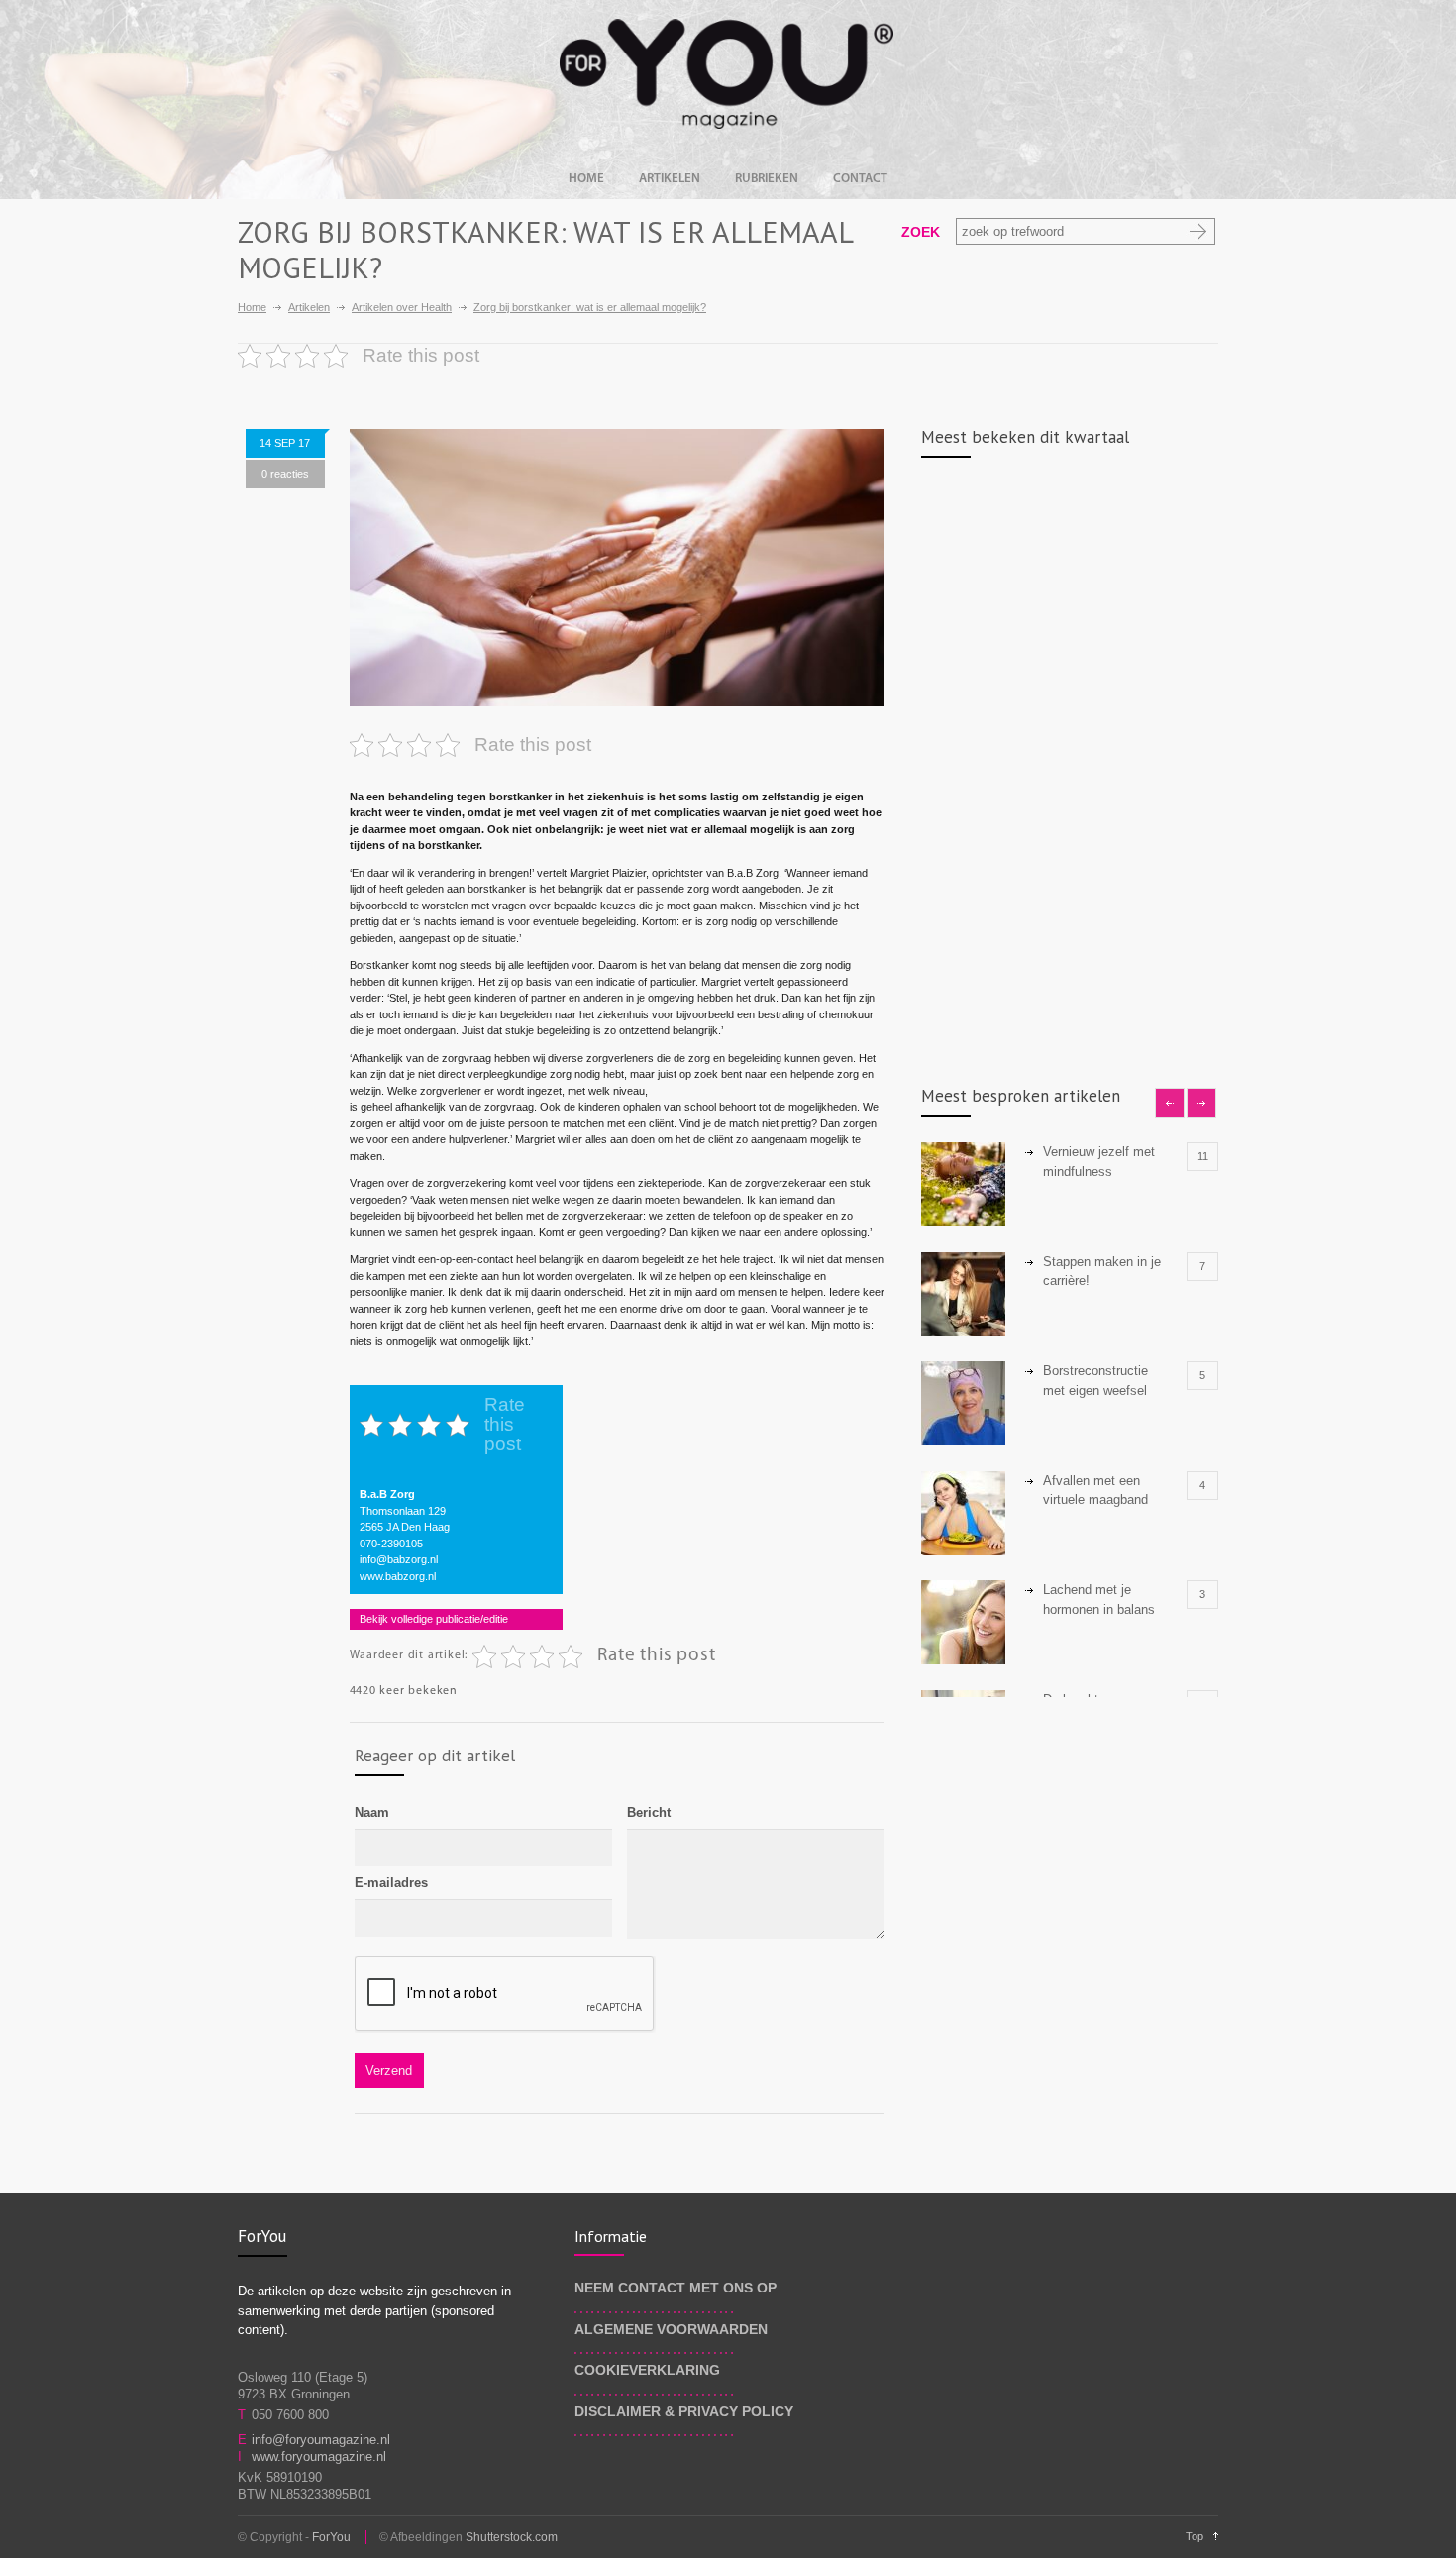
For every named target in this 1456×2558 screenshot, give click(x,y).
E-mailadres (391, 1883)
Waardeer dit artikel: (409, 1655)
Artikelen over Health (402, 307)
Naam (372, 1812)
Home (252, 307)
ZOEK (921, 232)
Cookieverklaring (647, 2370)
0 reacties (285, 474)
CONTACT (860, 179)
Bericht (649, 1812)
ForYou (331, 2537)
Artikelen (309, 307)
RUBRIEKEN (767, 179)
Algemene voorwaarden (671, 2329)
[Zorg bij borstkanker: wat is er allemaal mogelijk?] (617, 568)
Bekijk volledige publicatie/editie (434, 1619)
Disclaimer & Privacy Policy (684, 2411)
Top (1195, 2536)
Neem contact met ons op (676, 2288)
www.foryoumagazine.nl (319, 2456)
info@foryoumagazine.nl (321, 2440)
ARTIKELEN (670, 179)
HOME (586, 179)
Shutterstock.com (512, 2537)
